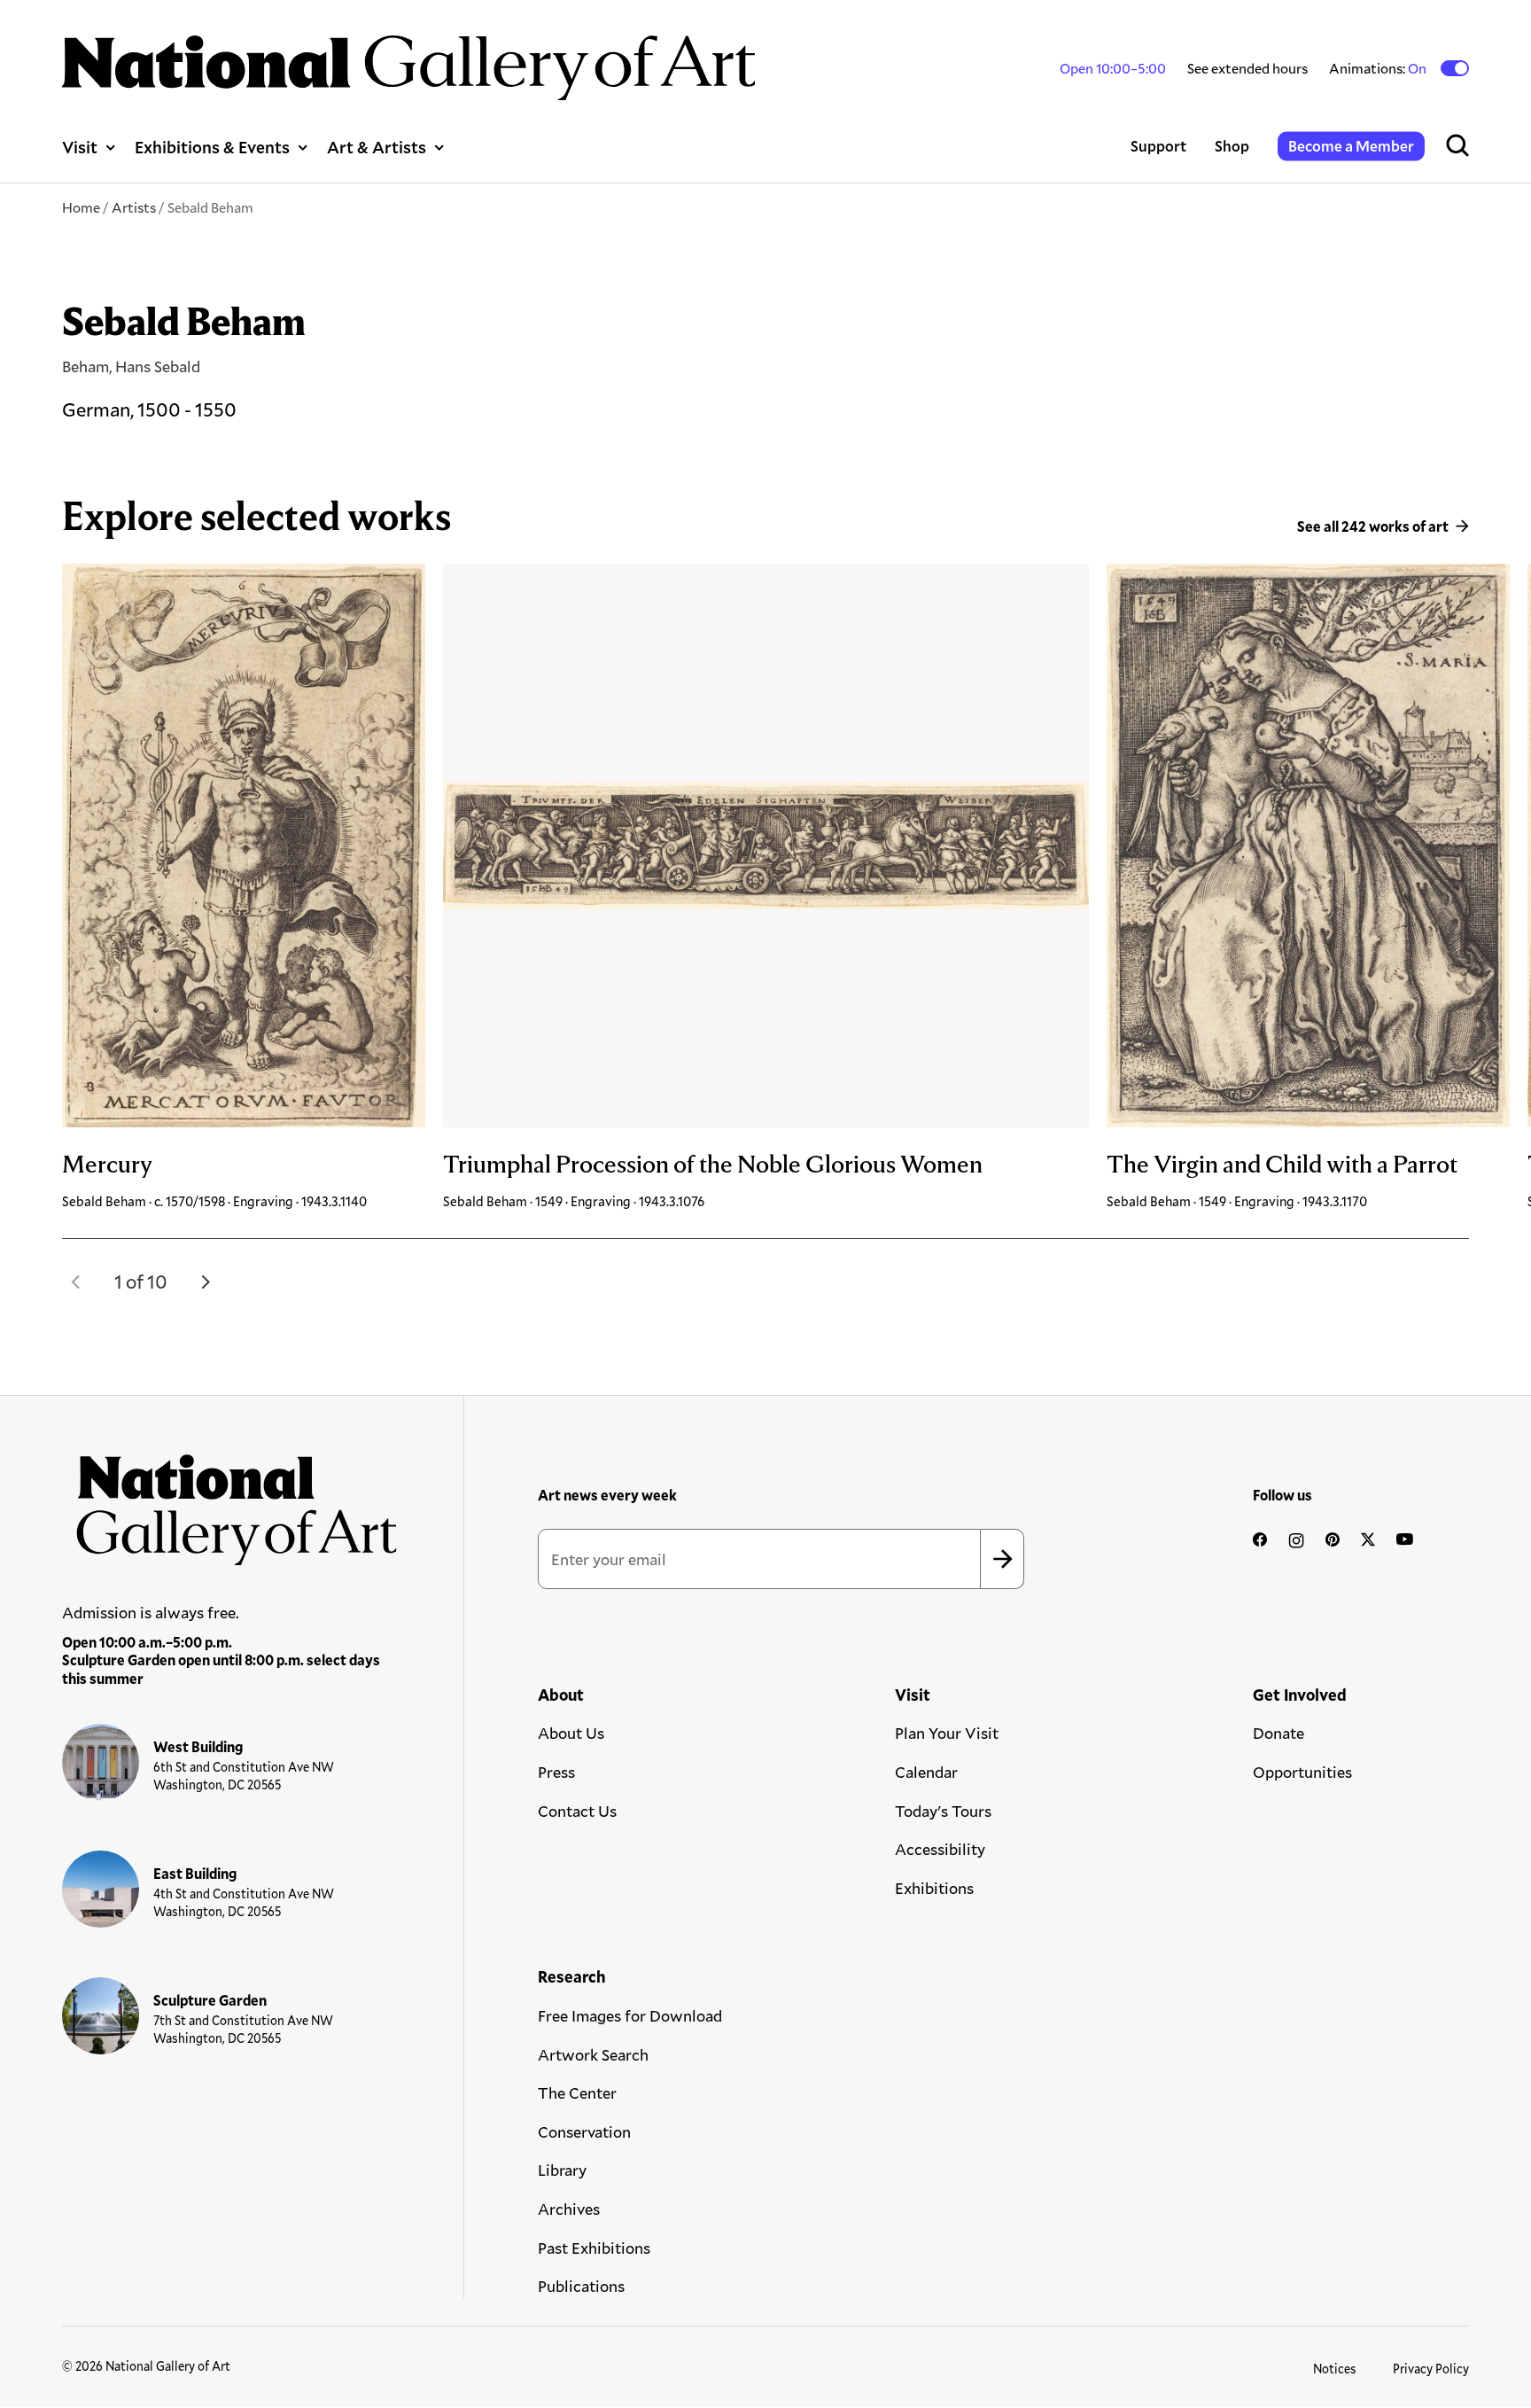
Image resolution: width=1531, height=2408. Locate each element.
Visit (80, 147)
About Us (571, 1733)
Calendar (926, 1772)
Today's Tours (943, 1811)
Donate (1278, 1733)
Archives (569, 2209)
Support (1158, 146)
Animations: (1379, 68)
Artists (134, 207)
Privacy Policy (1431, 2369)
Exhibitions (934, 1888)
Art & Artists (377, 147)
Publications (581, 2286)
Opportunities (1302, 1772)
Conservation (584, 2131)
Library (562, 2170)
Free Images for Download (630, 2015)
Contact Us (577, 1811)
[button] (76, 1282)
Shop (1232, 146)
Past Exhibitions (594, 2248)
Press (556, 1772)
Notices (1335, 2369)
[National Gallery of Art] (230, 1502)
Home (81, 207)
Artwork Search (593, 2054)
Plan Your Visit (947, 1733)
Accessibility (940, 1849)
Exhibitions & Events (212, 147)
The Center (577, 2092)
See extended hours (1247, 68)
